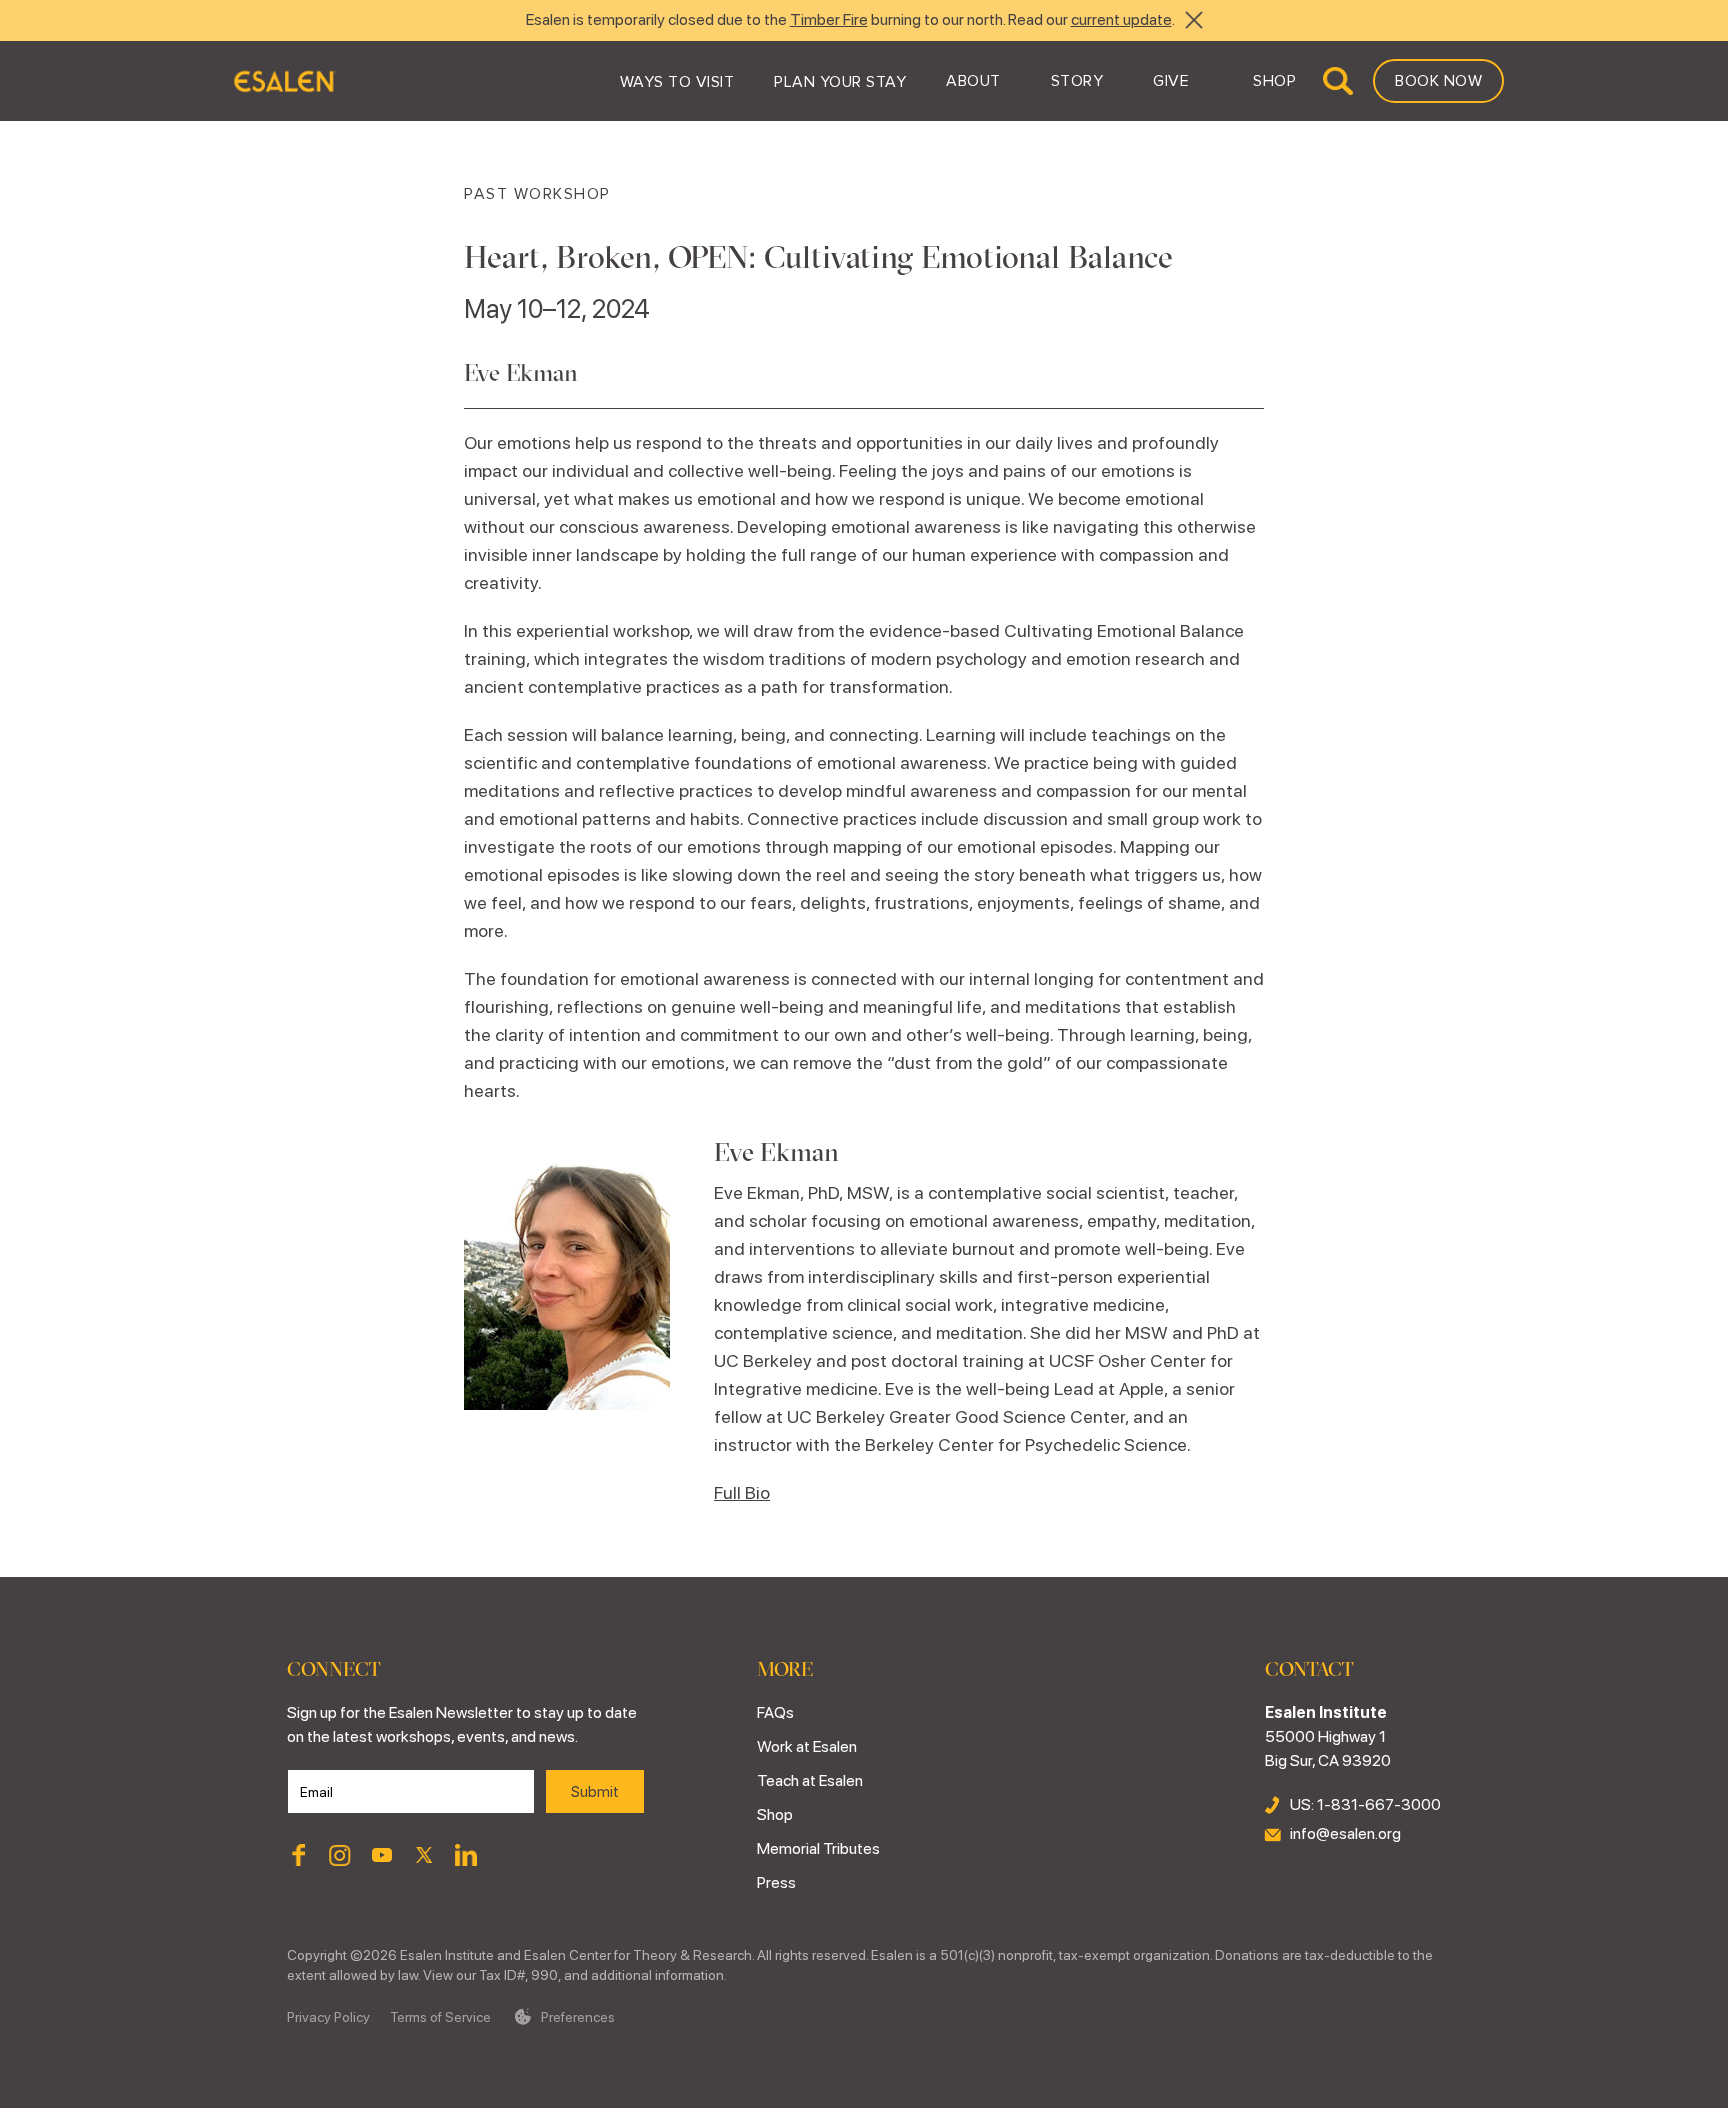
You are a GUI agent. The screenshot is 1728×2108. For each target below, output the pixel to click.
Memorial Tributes (818, 1848)
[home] (283, 81)
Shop (775, 1814)
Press (776, 1882)
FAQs (775, 1712)
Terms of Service (440, 2017)
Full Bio (742, 1492)
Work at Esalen (807, 1746)
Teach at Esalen (810, 1780)
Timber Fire (829, 19)
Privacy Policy (328, 2017)
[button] (677, 81)
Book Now (1438, 81)
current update (1121, 19)
